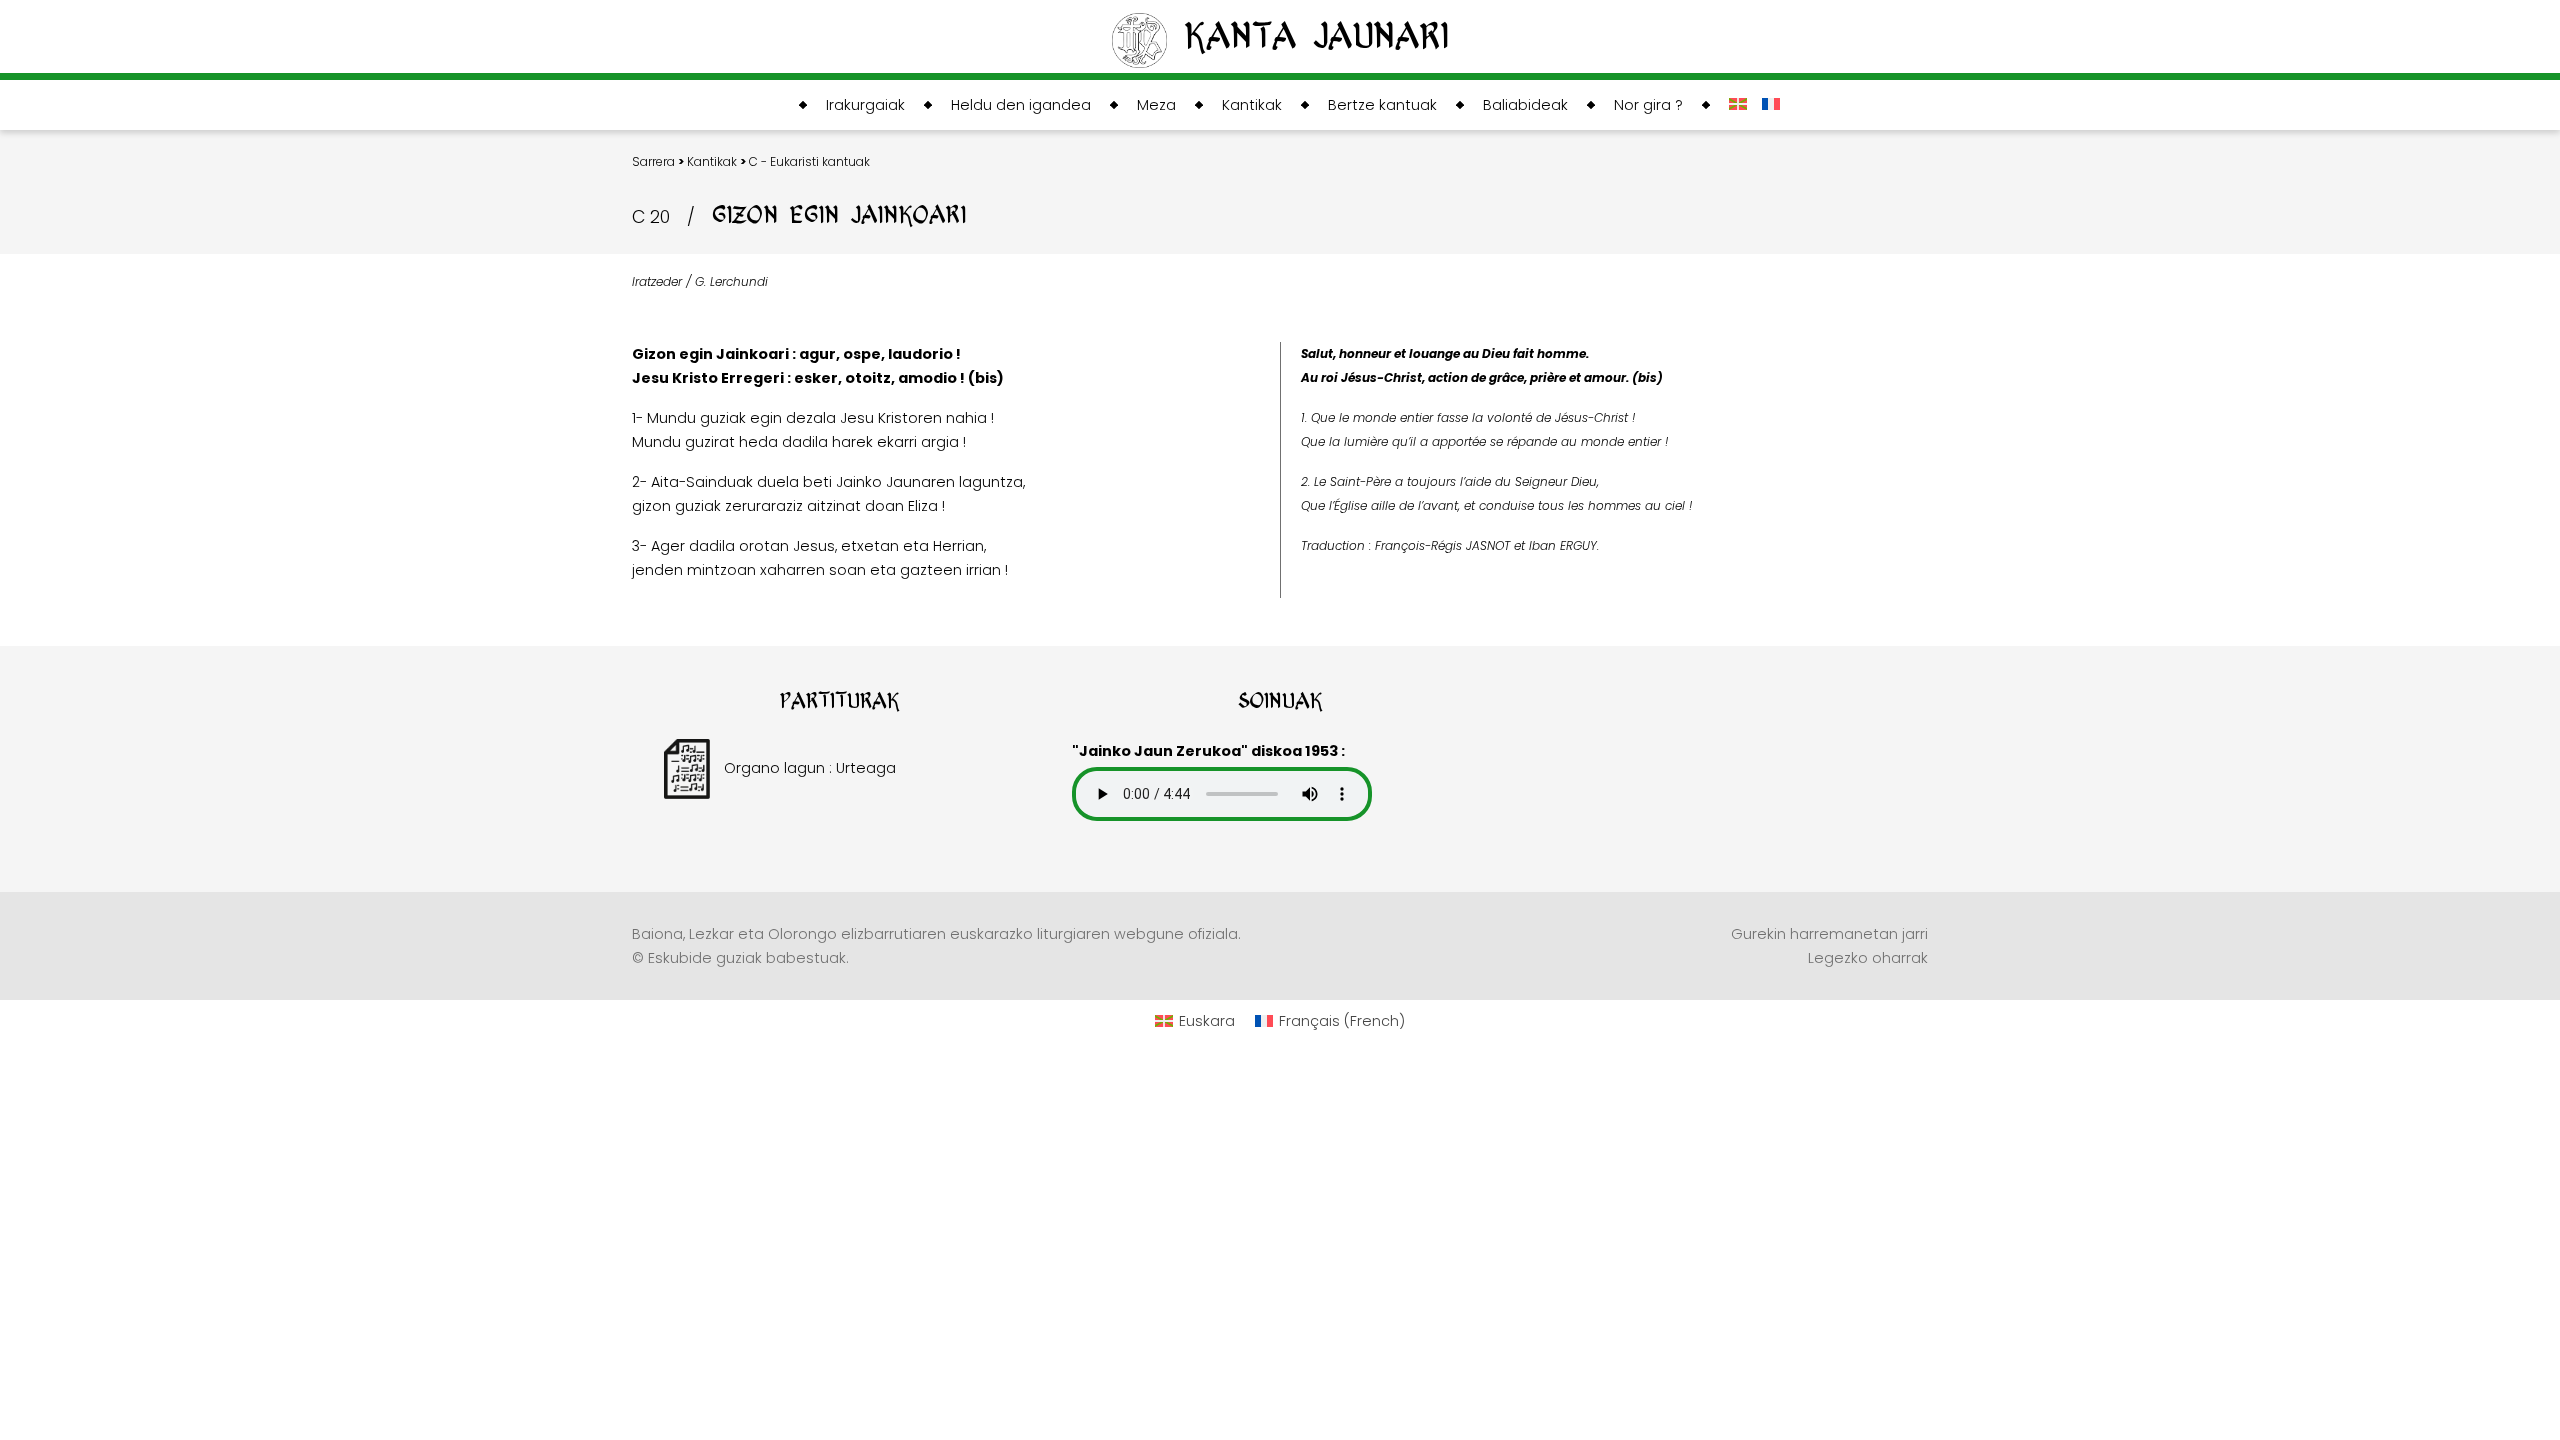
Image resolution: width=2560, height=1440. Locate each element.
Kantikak (712, 161)
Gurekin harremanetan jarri (1829, 934)
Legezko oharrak (1868, 958)
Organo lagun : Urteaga (808, 768)
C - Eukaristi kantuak (809, 161)
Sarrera (653, 161)
